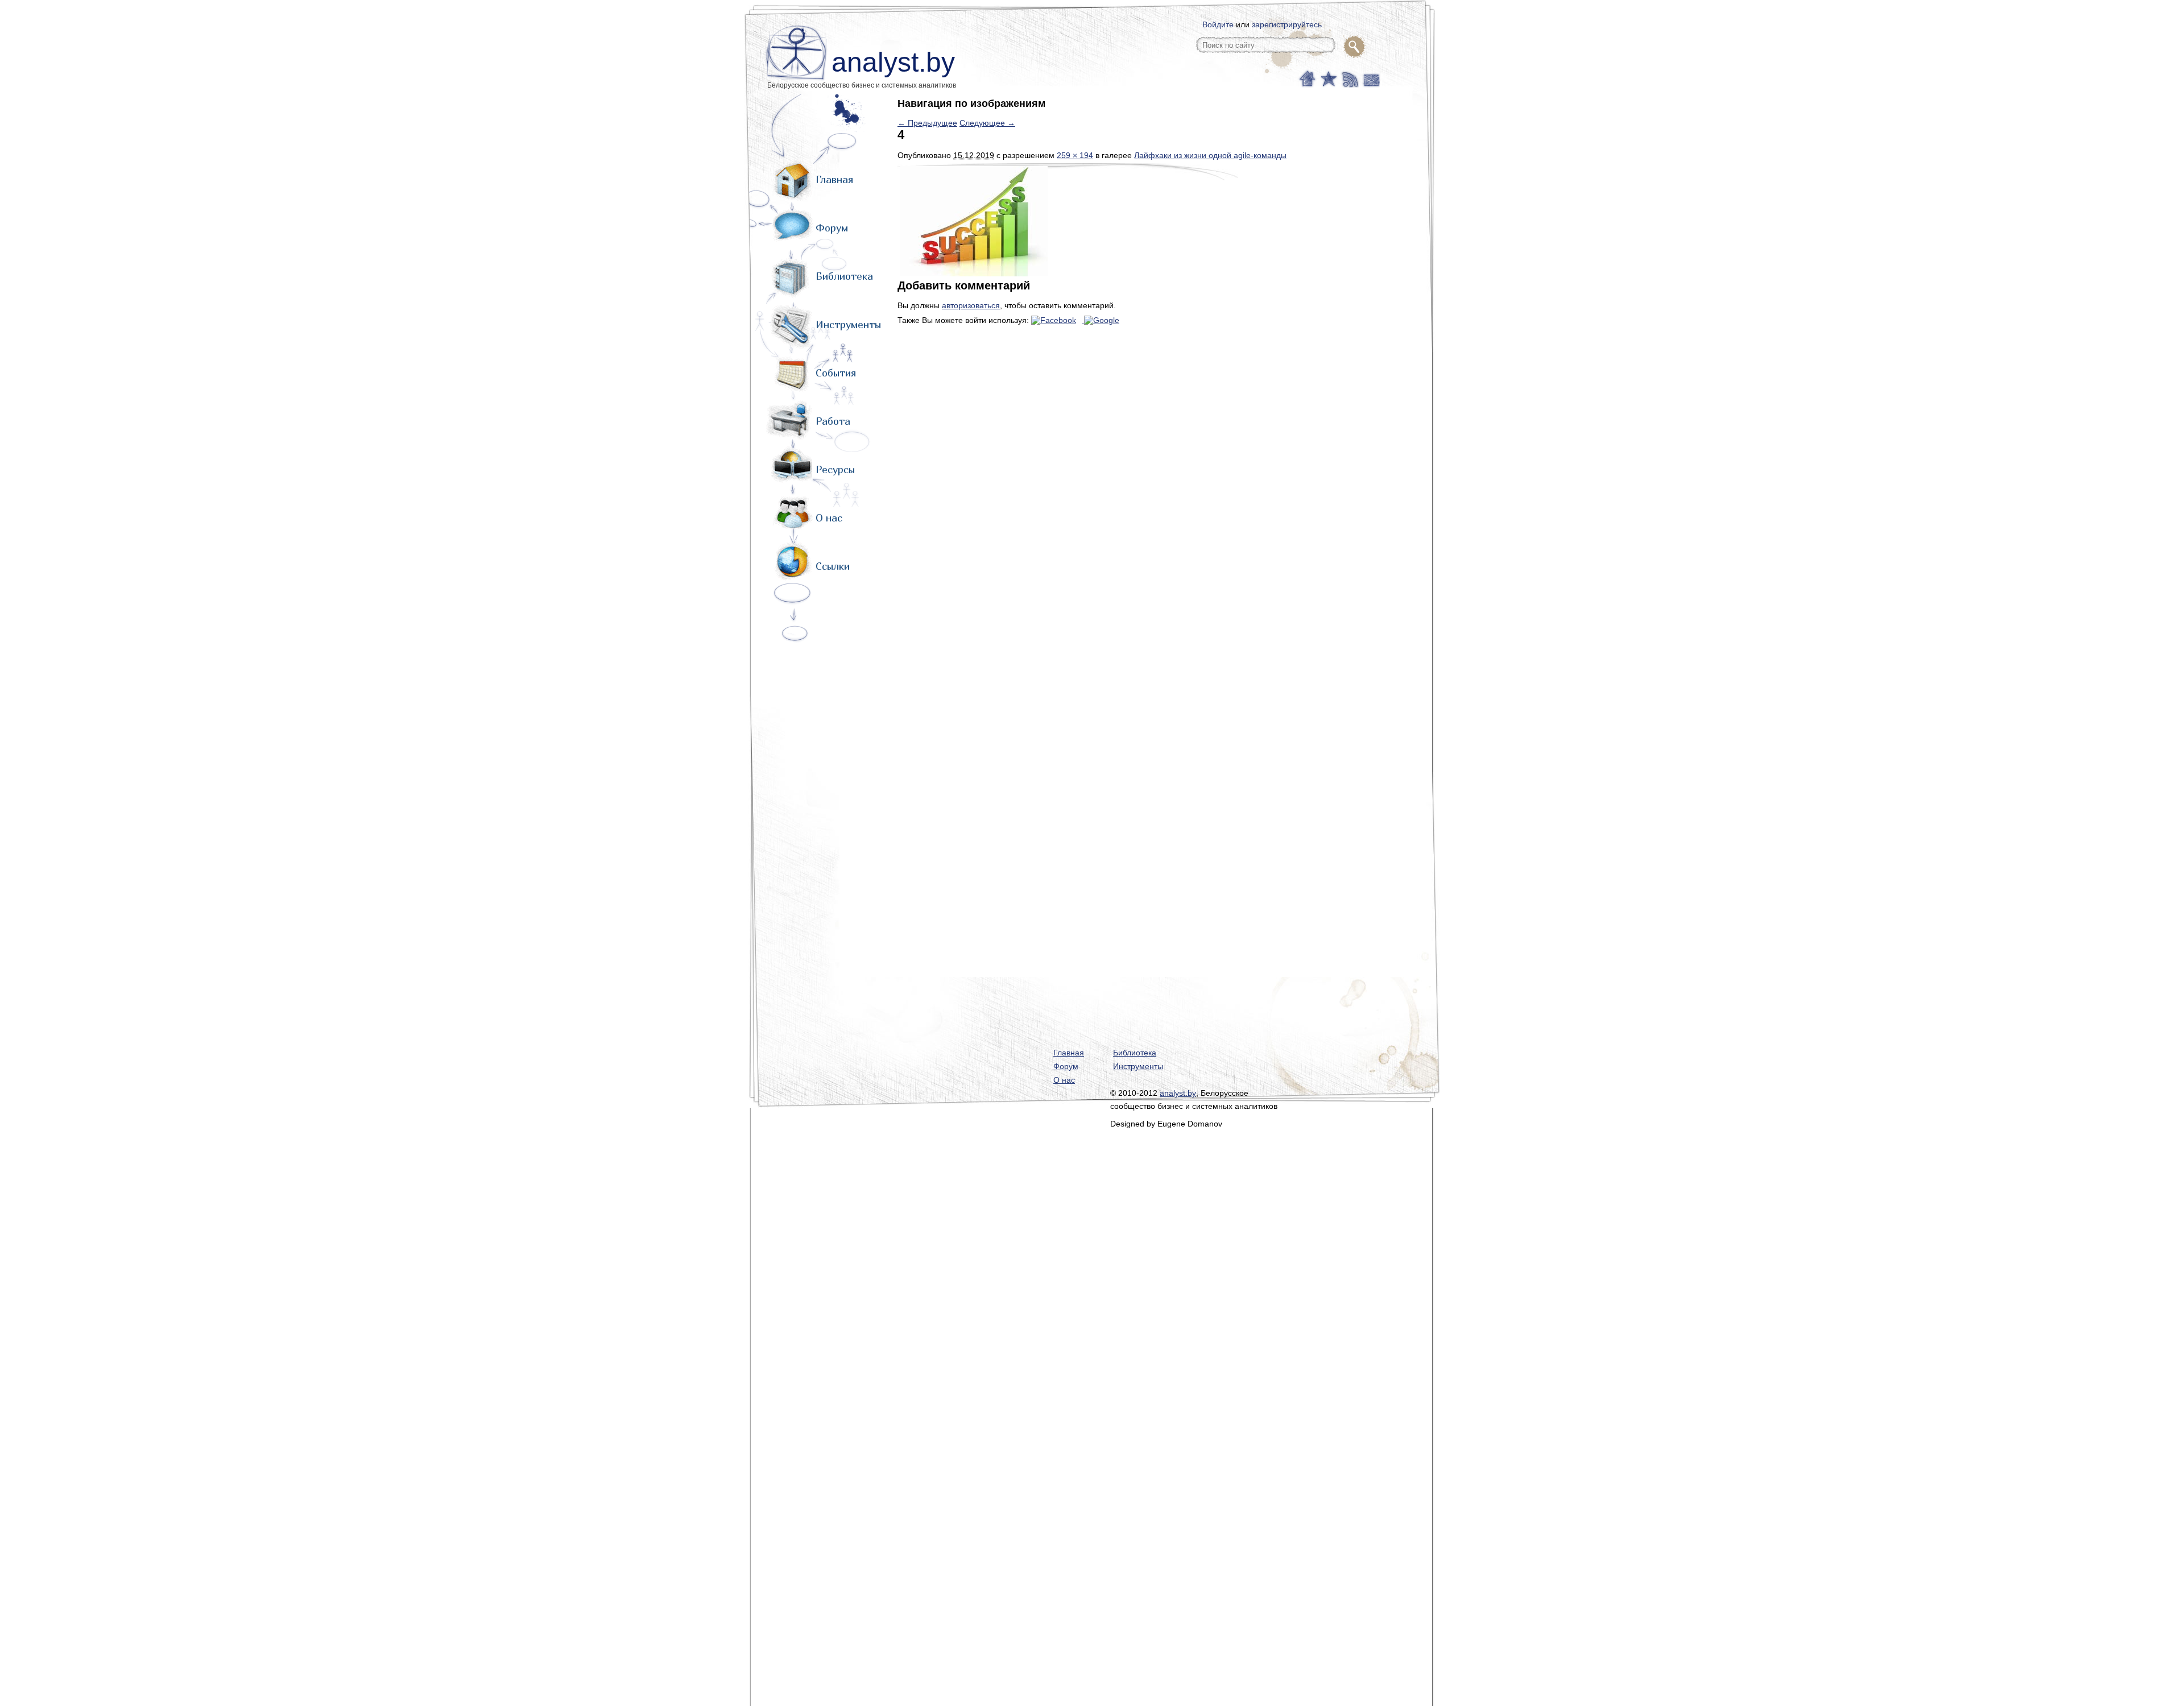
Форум (832, 228)
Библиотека (844, 276)
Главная (834, 179)
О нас (829, 518)
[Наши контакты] (1370, 78)
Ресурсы (835, 469)
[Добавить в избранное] (1328, 78)
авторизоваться (971, 305)
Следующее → (987, 123)
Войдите (1218, 24)
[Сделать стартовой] (1307, 78)
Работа (833, 421)
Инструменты (848, 324)
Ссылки (833, 566)
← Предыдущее (927, 123)
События (836, 373)
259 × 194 (1075, 155)
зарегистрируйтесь (1287, 24)
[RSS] (1349, 78)
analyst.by (893, 62)
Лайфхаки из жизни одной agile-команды (1210, 155)
